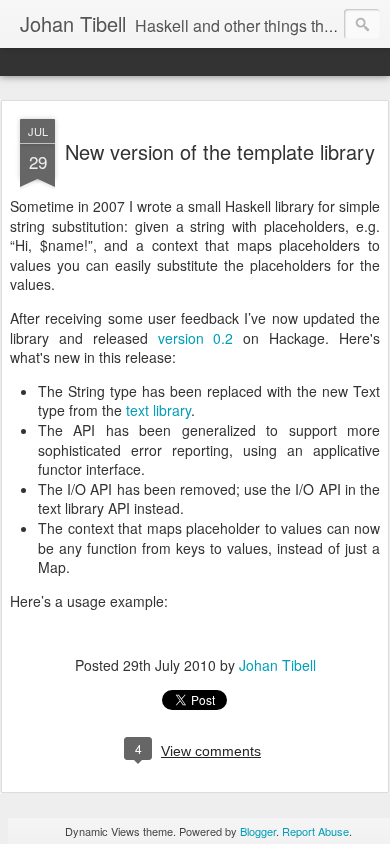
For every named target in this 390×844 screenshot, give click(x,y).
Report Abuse (315, 831)
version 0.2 (196, 338)
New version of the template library (220, 151)
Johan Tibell (277, 665)
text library (158, 410)
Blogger (258, 831)
